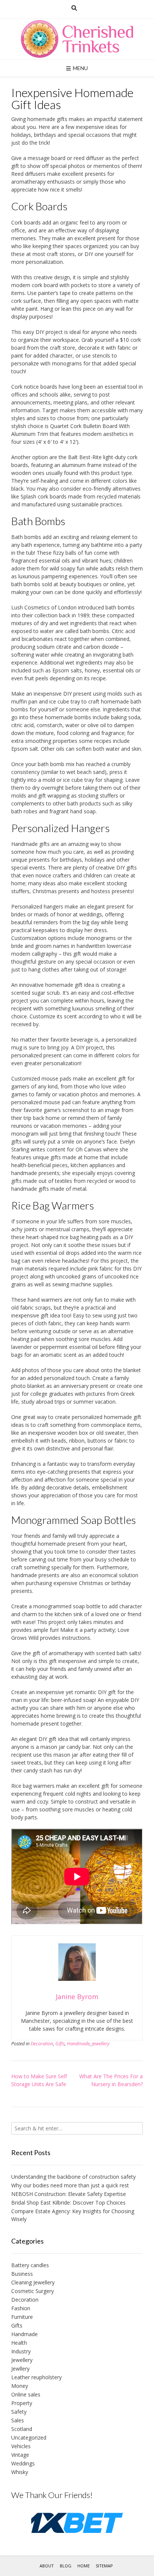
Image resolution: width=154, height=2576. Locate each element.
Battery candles (30, 2265)
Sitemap (104, 2566)
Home (84, 2566)
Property (22, 2403)
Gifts (60, 2044)
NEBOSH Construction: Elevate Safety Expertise (69, 2194)
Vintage (20, 2455)
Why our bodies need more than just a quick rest (70, 2185)
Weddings (23, 2463)
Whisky (20, 2472)
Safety (19, 2412)
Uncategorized (29, 2438)
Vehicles (21, 2446)
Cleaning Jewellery (33, 2282)
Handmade (78, 2044)
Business (22, 2274)
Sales (18, 2420)
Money (20, 2386)
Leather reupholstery (36, 2377)
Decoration (42, 2044)
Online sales (26, 2394)
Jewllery (20, 2369)
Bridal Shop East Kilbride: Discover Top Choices (68, 2203)
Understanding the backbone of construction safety (73, 2177)
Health (19, 2343)
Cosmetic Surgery (33, 2291)
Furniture (22, 2317)
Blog (66, 2566)
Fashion (21, 2308)
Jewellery (101, 2044)
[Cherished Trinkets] (77, 39)
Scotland (22, 2429)
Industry (21, 2351)
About (47, 2566)
